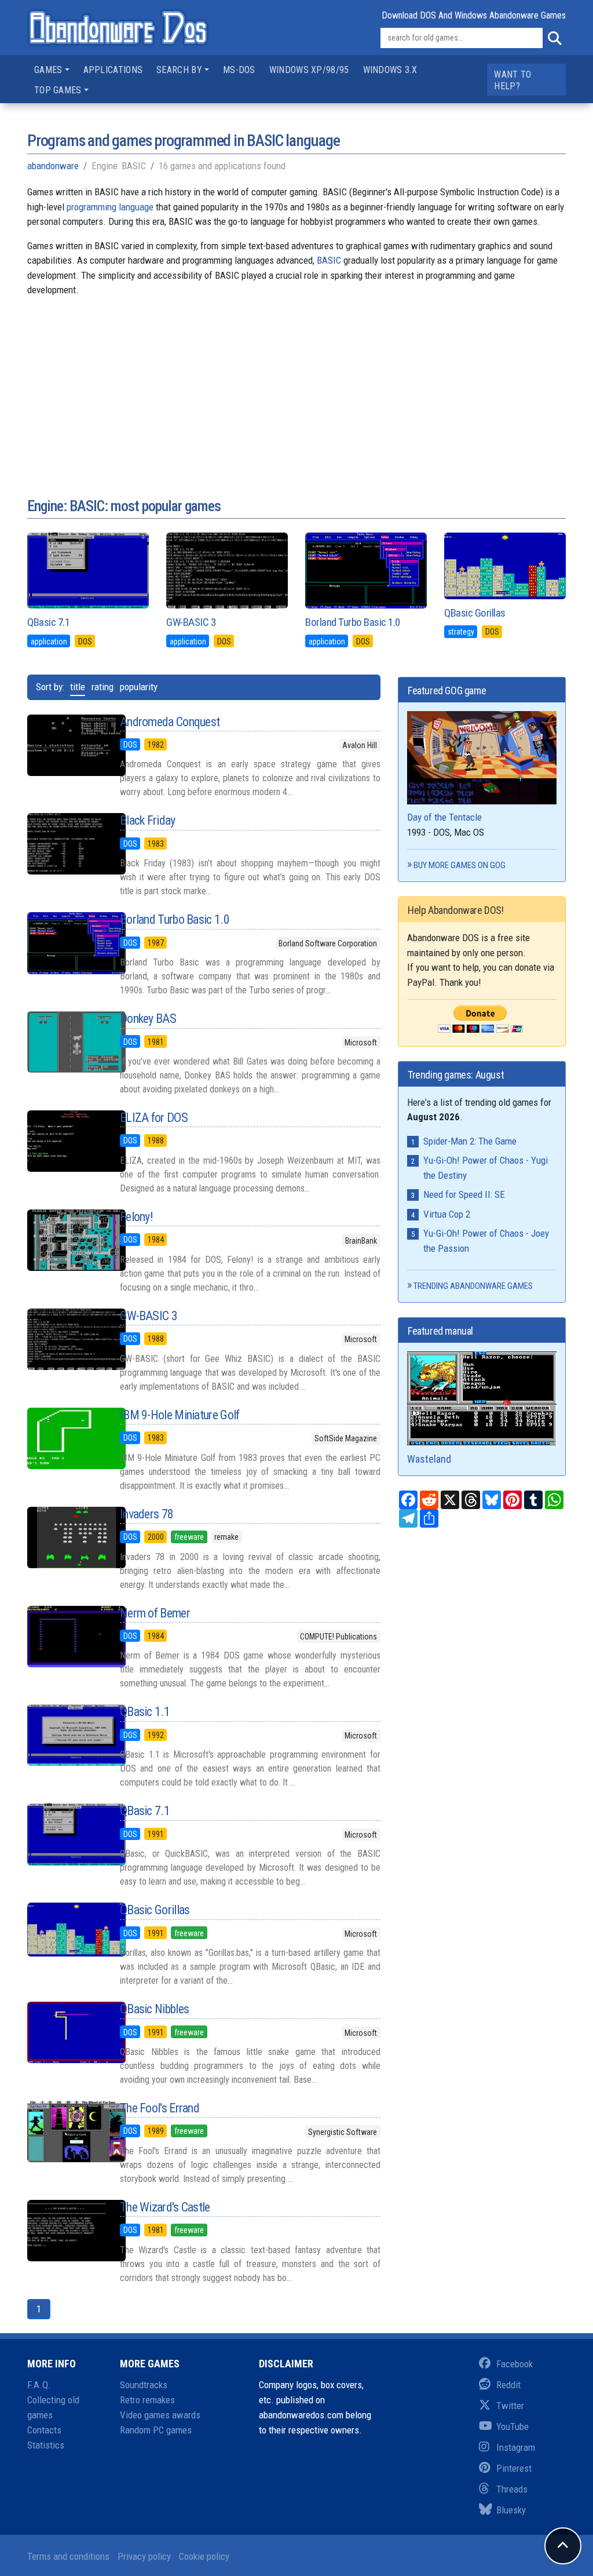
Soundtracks (144, 2385)
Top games (58, 90)
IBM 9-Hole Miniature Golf (180, 1415)
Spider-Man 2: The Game (470, 1141)
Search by (179, 70)
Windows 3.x (390, 70)
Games (48, 70)
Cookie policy (204, 2556)
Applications (113, 70)
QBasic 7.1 (48, 622)
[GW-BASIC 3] (65, 1339)
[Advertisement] (296, 388)
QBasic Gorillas (475, 613)
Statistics (46, 2445)
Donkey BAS (148, 1019)
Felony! (136, 1217)
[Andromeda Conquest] (65, 745)
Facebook (515, 2364)
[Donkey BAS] (65, 1042)
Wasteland (429, 1459)
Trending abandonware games (473, 1286)
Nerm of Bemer (155, 1613)
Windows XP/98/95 (309, 70)
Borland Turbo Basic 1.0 (353, 622)
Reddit (508, 2385)
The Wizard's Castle (165, 2207)
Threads (512, 2489)
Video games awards (160, 2415)
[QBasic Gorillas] (65, 1930)
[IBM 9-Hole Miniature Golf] (65, 1438)
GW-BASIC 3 (191, 622)
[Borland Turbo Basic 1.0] (65, 943)
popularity (139, 687)
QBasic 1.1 (145, 1712)
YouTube (513, 2426)
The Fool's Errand (160, 2108)
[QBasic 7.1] (65, 1834)
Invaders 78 (147, 1514)
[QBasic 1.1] (65, 1735)
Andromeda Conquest (170, 722)
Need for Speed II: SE (464, 1194)
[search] (554, 38)
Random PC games (156, 2430)
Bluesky (511, 2510)
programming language (110, 207)
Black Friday (148, 820)
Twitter (510, 2406)
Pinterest (514, 2468)
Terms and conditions (68, 2556)
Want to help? (513, 80)
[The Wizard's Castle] (65, 2231)
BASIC (329, 260)
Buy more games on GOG (460, 865)
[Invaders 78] (65, 1537)
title (78, 687)
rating (103, 687)
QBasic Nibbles (154, 2009)
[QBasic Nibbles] (65, 2032)
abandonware (53, 166)
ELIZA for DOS (154, 1118)
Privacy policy (144, 2556)
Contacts (44, 2430)
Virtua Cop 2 (447, 1214)
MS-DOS (239, 70)
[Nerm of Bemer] (65, 1637)
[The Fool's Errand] (65, 2132)
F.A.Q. (39, 2385)
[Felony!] (65, 1240)
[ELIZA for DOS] (65, 1141)
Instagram (516, 2447)
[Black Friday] (65, 844)
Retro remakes (147, 2400)
